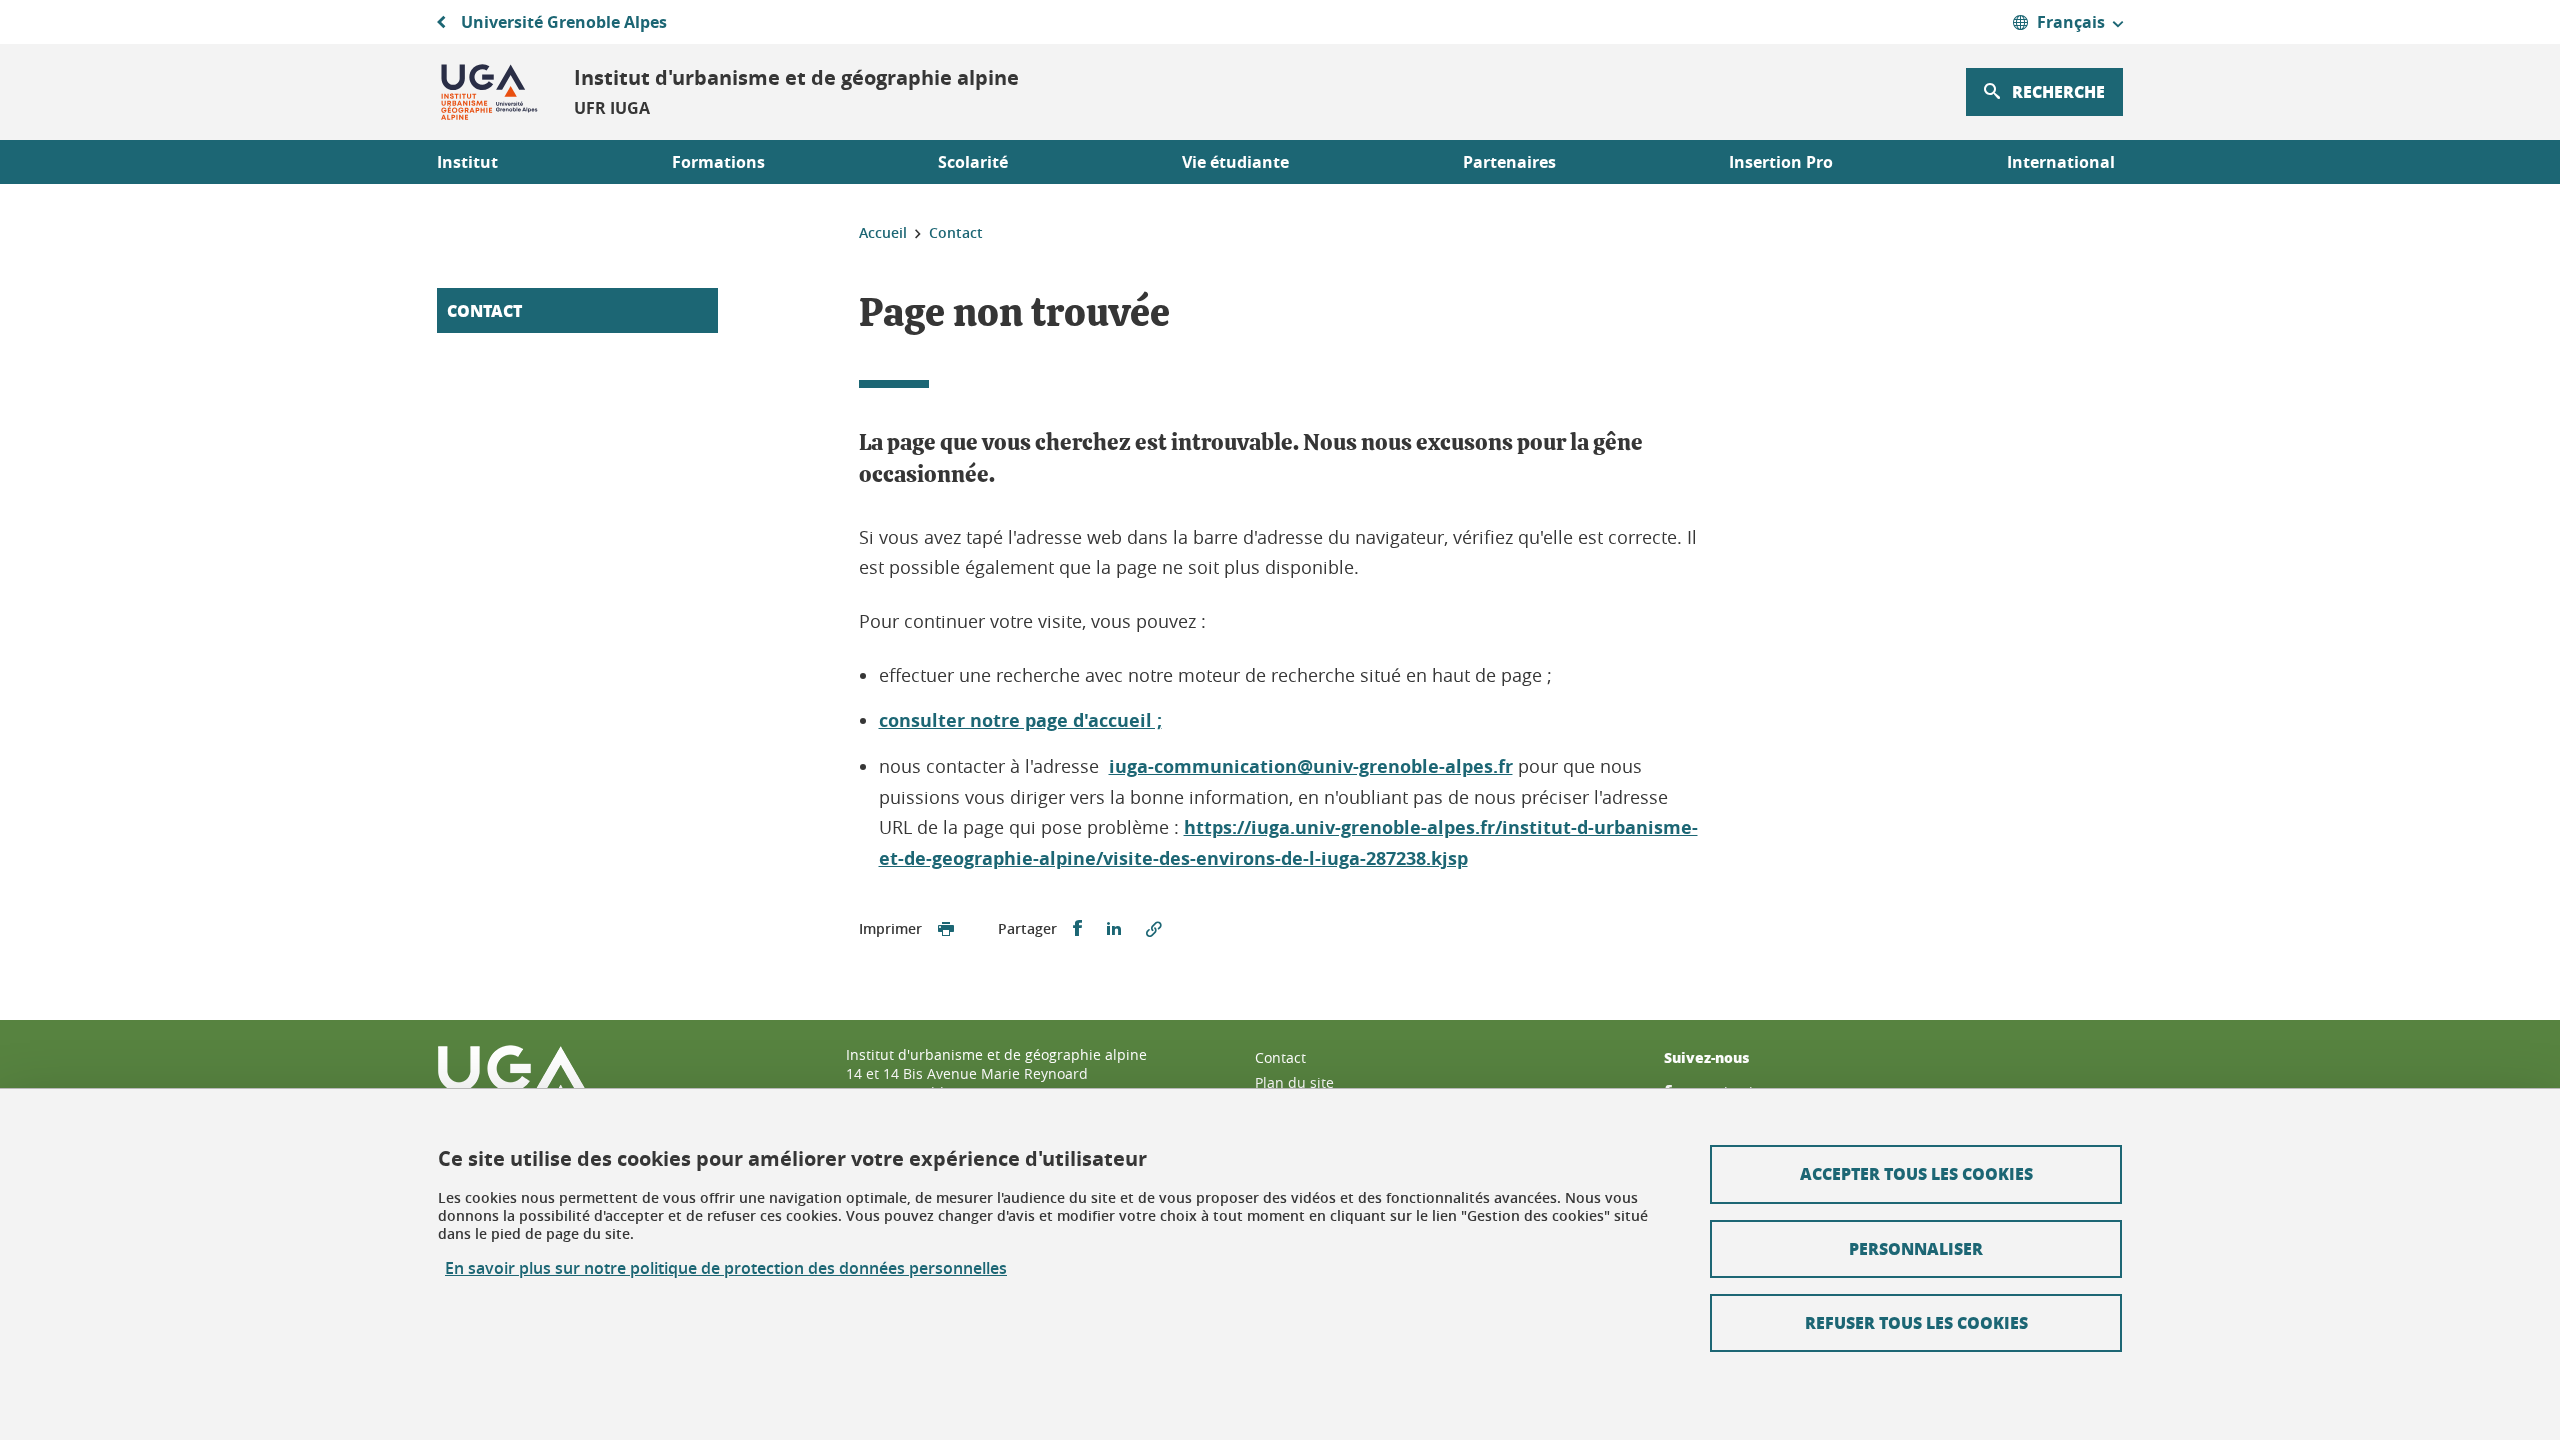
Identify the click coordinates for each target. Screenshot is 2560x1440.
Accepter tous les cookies (1916, 1173)
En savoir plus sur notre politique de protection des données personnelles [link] (726, 1268)
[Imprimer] (946, 929)
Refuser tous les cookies (1916, 1322)
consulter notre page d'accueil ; (1020, 720)
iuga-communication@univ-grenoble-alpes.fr (1311, 766)
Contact (484, 310)
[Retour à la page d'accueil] (489, 92)
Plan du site (1294, 1082)
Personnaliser (1916, 1248)
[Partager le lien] (1154, 929)
